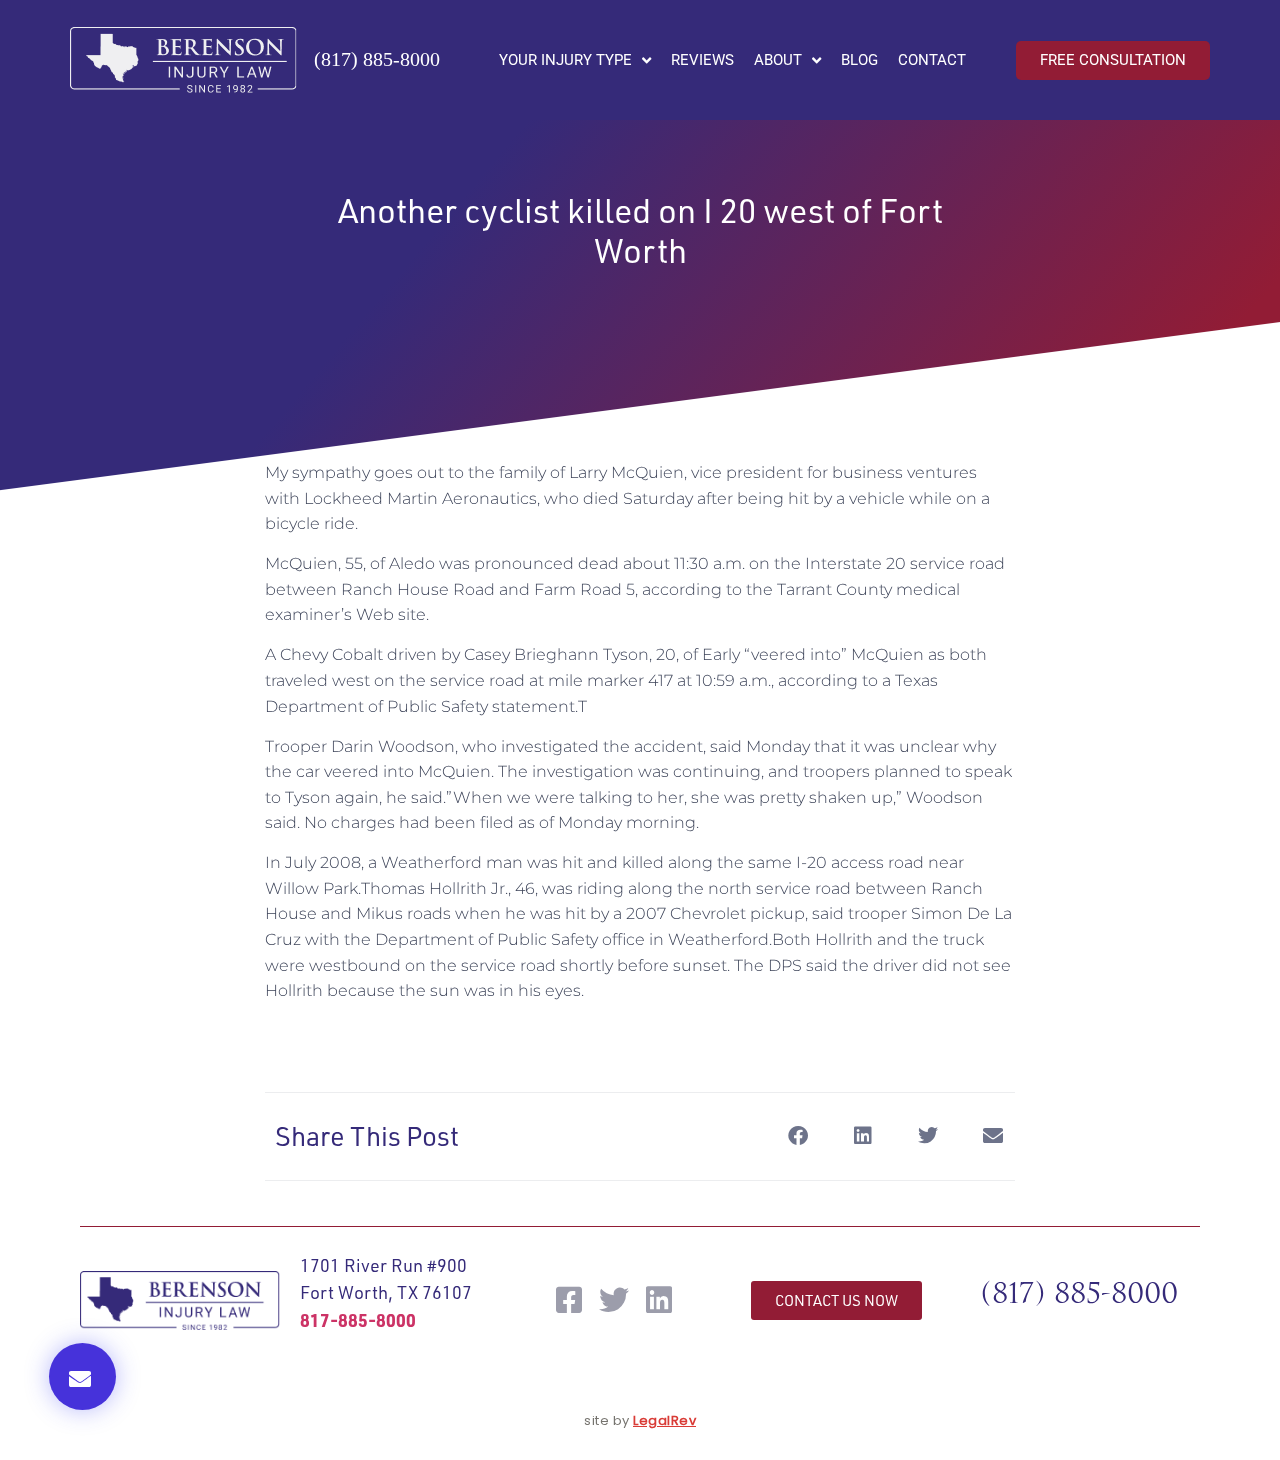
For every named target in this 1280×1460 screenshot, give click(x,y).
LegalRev (664, 1420)
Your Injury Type (565, 60)
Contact (932, 60)
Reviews (702, 60)
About (778, 60)
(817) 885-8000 (377, 59)
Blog (859, 60)
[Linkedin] (659, 1300)
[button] (82, 1376)
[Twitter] (614, 1300)
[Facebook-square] (569, 1300)
